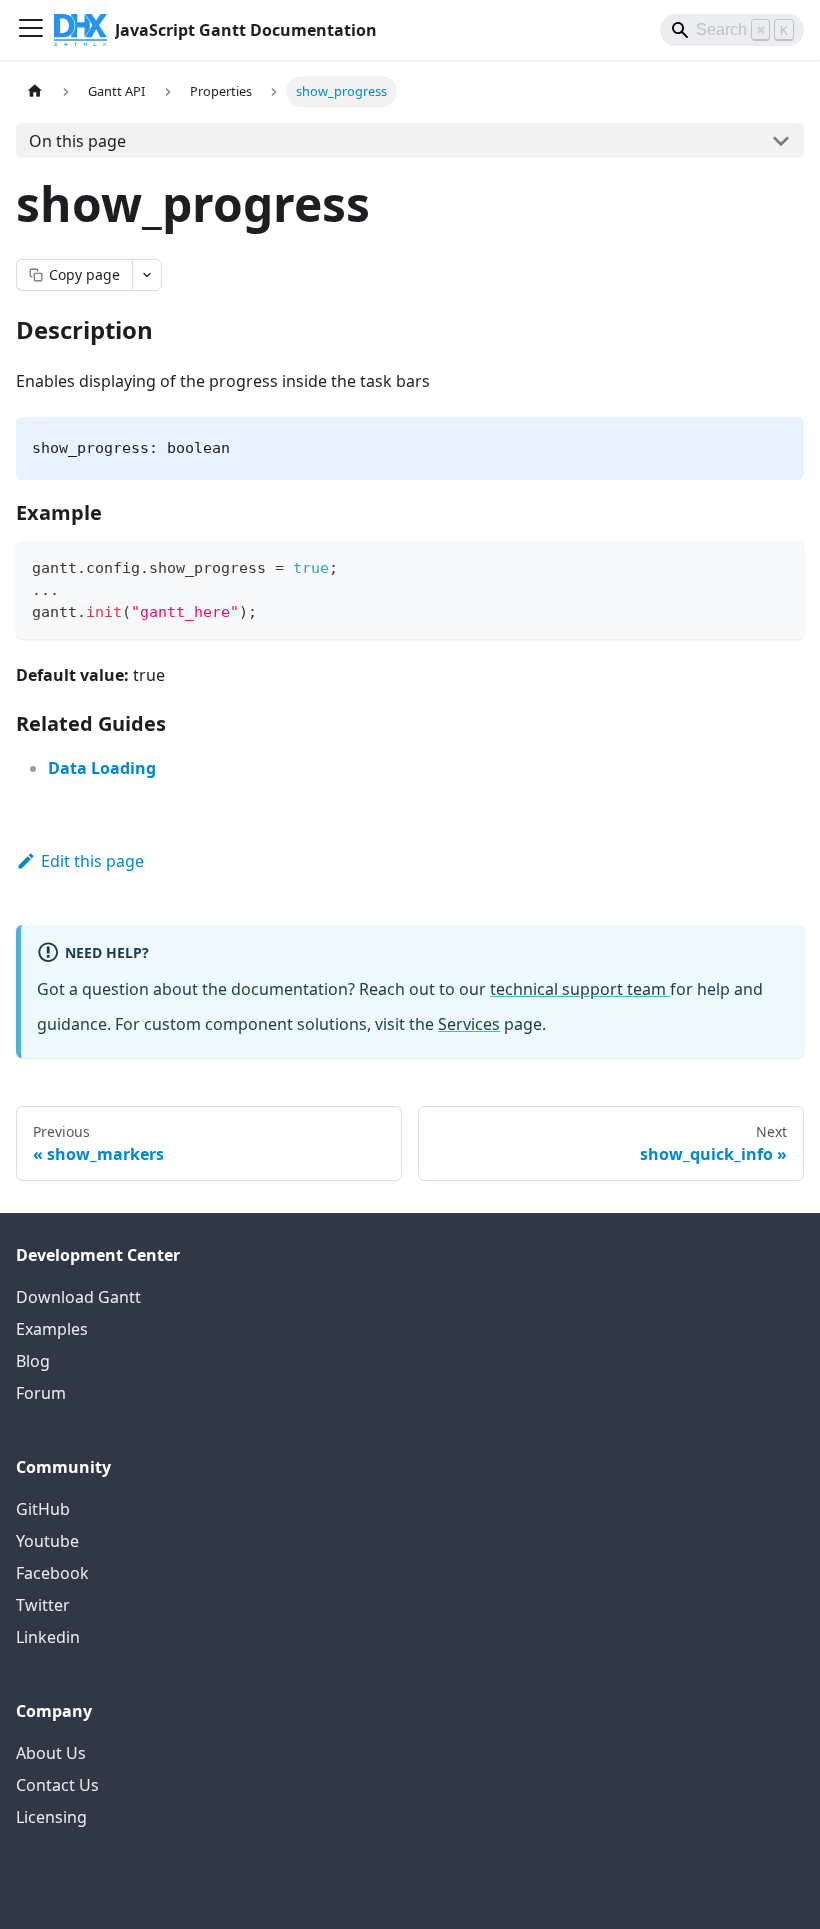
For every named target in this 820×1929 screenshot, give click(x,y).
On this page (77, 141)
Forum (41, 1393)
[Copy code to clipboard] (779, 565)
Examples (52, 1329)
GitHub (43, 1509)
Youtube (47, 1541)
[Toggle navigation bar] (31, 30)
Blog (33, 1361)
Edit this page (92, 861)
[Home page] (35, 91)
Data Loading (102, 768)
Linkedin (48, 1637)
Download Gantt (78, 1297)
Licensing (51, 1817)
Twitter (43, 1605)
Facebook (52, 1573)
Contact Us (57, 1785)
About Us (51, 1753)
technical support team (580, 989)
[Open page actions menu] (147, 275)
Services (469, 1024)
